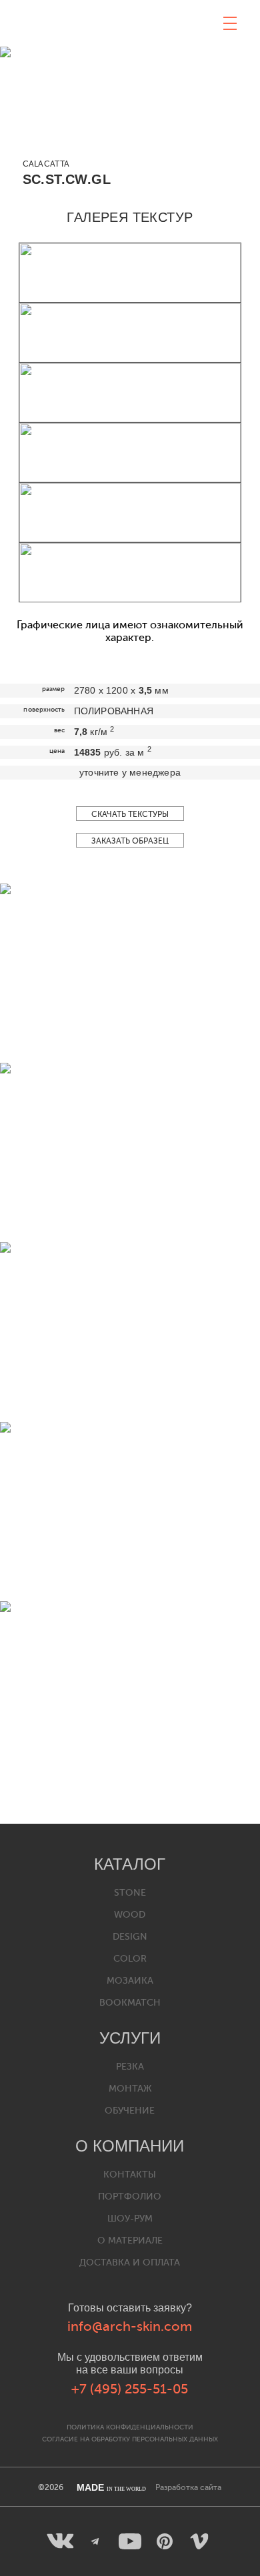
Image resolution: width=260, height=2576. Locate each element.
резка (130, 2067)
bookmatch (130, 2003)
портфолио (130, 2197)
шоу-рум (130, 2219)
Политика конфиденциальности (130, 2427)
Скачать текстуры (130, 814)
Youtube (130, 2541)
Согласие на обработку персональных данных (130, 2439)
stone (130, 1893)
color (130, 1959)
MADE (111, 2487)
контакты (130, 2175)
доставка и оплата (130, 2262)
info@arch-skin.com (130, 2326)
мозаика (130, 1981)
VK (61, 2541)
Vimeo (199, 2541)
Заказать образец (130, 841)
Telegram (95, 2541)
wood (130, 1915)
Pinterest (165, 2541)
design (130, 1937)
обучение (130, 2111)
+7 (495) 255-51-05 (130, 2389)
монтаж (130, 2089)
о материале (130, 2241)
